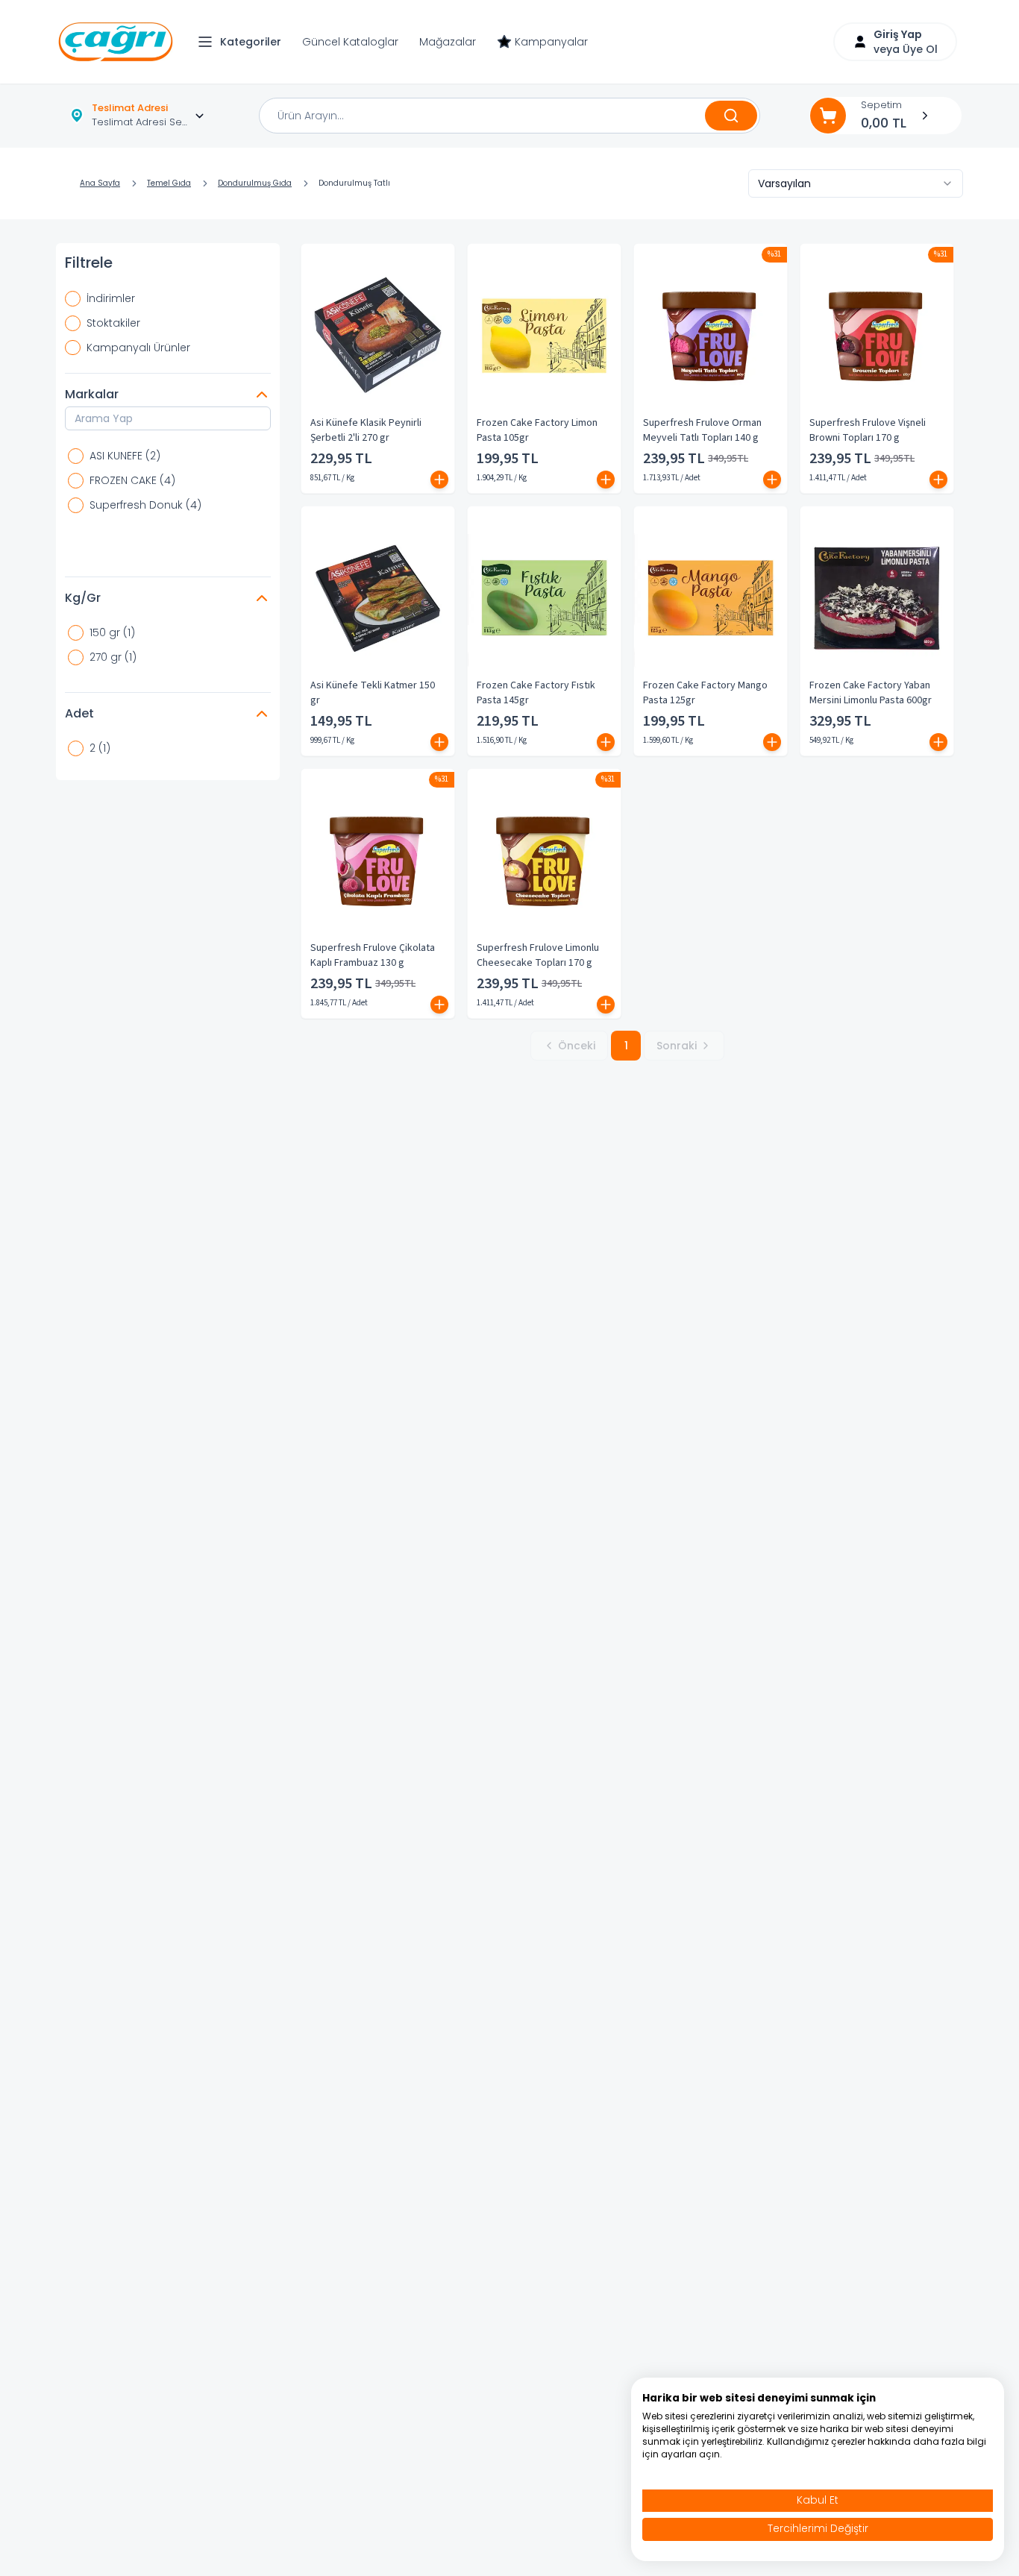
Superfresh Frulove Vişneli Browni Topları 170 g (868, 430)
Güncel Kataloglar (350, 42)
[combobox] (856, 183)
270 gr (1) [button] (113, 657)
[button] (243, 42)
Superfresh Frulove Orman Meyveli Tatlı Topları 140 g (702, 430)
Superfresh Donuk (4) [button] (145, 505)
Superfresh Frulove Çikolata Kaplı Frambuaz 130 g (373, 955)
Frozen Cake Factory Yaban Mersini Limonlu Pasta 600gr (871, 693)
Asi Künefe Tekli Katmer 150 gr (373, 693)
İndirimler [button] (111, 298)
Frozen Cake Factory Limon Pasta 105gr (537, 430)
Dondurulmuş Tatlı (354, 183)
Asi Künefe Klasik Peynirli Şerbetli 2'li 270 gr (366, 430)
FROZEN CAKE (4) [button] (132, 480)
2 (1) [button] (100, 748)
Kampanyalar (551, 42)
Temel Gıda (169, 183)
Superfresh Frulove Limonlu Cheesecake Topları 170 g (538, 955)
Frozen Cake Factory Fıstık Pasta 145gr (536, 693)
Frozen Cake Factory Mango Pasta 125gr (705, 693)
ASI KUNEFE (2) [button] (125, 456)
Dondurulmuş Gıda (255, 183)
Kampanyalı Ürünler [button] (138, 348)
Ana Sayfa (100, 183)
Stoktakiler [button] (113, 323)
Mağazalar (448, 42)
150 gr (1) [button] (112, 632)
